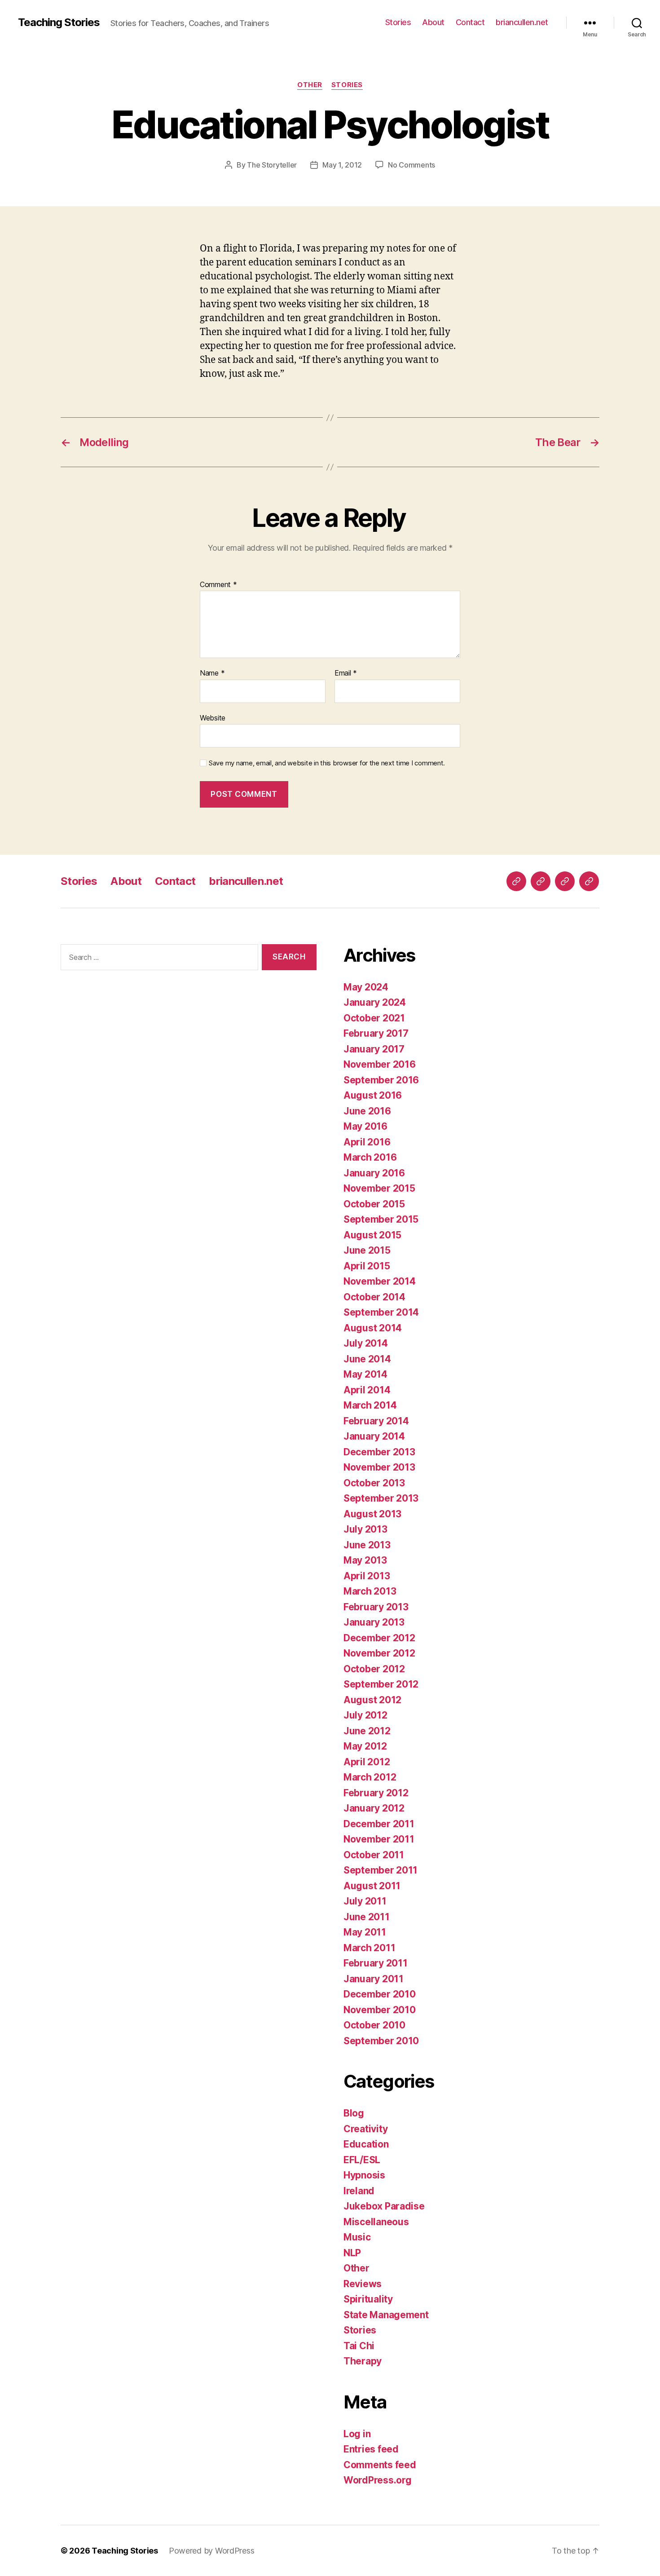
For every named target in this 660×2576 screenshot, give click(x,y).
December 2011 (379, 1824)
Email (346, 673)
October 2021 (374, 1018)
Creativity (365, 2129)
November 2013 (379, 1467)
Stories (398, 22)
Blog (354, 2113)
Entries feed (371, 2449)
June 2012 (367, 1731)
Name (212, 673)
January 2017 (374, 1049)
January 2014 (374, 1436)
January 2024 (375, 1002)
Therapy (363, 2361)
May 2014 (365, 1374)
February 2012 (376, 1793)
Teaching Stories (59, 22)
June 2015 (367, 1250)
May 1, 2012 (342, 165)
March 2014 (370, 1405)
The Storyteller (272, 165)
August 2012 (372, 1700)
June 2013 (367, 1545)
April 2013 (367, 1576)
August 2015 (372, 1235)
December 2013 (379, 1452)
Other (310, 85)
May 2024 (366, 987)
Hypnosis (364, 2175)
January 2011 (374, 1979)
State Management (386, 2315)
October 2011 (374, 1855)
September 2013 (381, 1498)
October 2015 (374, 1204)
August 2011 (372, 1886)
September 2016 (381, 1080)
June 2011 (367, 1917)
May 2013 (365, 1560)
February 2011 (376, 1963)
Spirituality (368, 2299)
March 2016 (370, 1157)
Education (366, 2144)
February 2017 (376, 1033)
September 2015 (381, 1219)
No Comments (411, 165)
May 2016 (365, 1126)
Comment (218, 585)
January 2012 (374, 1808)
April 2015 (367, 1266)
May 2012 (365, 1746)
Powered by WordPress (212, 2551)
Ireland (359, 2191)
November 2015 (379, 1188)
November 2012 (379, 1653)
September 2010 (381, 2041)
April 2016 (367, 1142)
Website (213, 718)
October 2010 (374, 2025)
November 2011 (379, 1839)
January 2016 (374, 1173)
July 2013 (365, 1529)
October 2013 (374, 1483)
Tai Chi (359, 2346)
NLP (352, 2253)
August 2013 (372, 1514)
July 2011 (365, 1901)
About (433, 22)
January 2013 (374, 1622)
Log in (357, 2434)
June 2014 (367, 1359)
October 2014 (374, 1297)
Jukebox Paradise (384, 2206)
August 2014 (373, 1328)
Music (357, 2237)
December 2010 (380, 1994)
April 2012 (367, 1762)
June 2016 (367, 1111)
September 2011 (381, 1870)
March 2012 (370, 1777)
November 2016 (380, 1064)
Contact (470, 22)
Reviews (363, 2284)
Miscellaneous (376, 2222)
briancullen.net (522, 22)
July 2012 (365, 1715)
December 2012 (379, 1638)
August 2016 (373, 1095)
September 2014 (381, 1312)
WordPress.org (378, 2480)
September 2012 (381, 1684)
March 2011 (369, 1948)
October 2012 (374, 1669)
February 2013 (376, 1607)
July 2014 (366, 1343)
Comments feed (380, 2465)
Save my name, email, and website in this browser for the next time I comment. (327, 763)
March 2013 (370, 1591)
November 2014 (380, 1281)
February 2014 (376, 1421)
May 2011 (365, 1932)
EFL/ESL (362, 2160)
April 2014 (367, 1390)
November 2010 (380, 2010)
